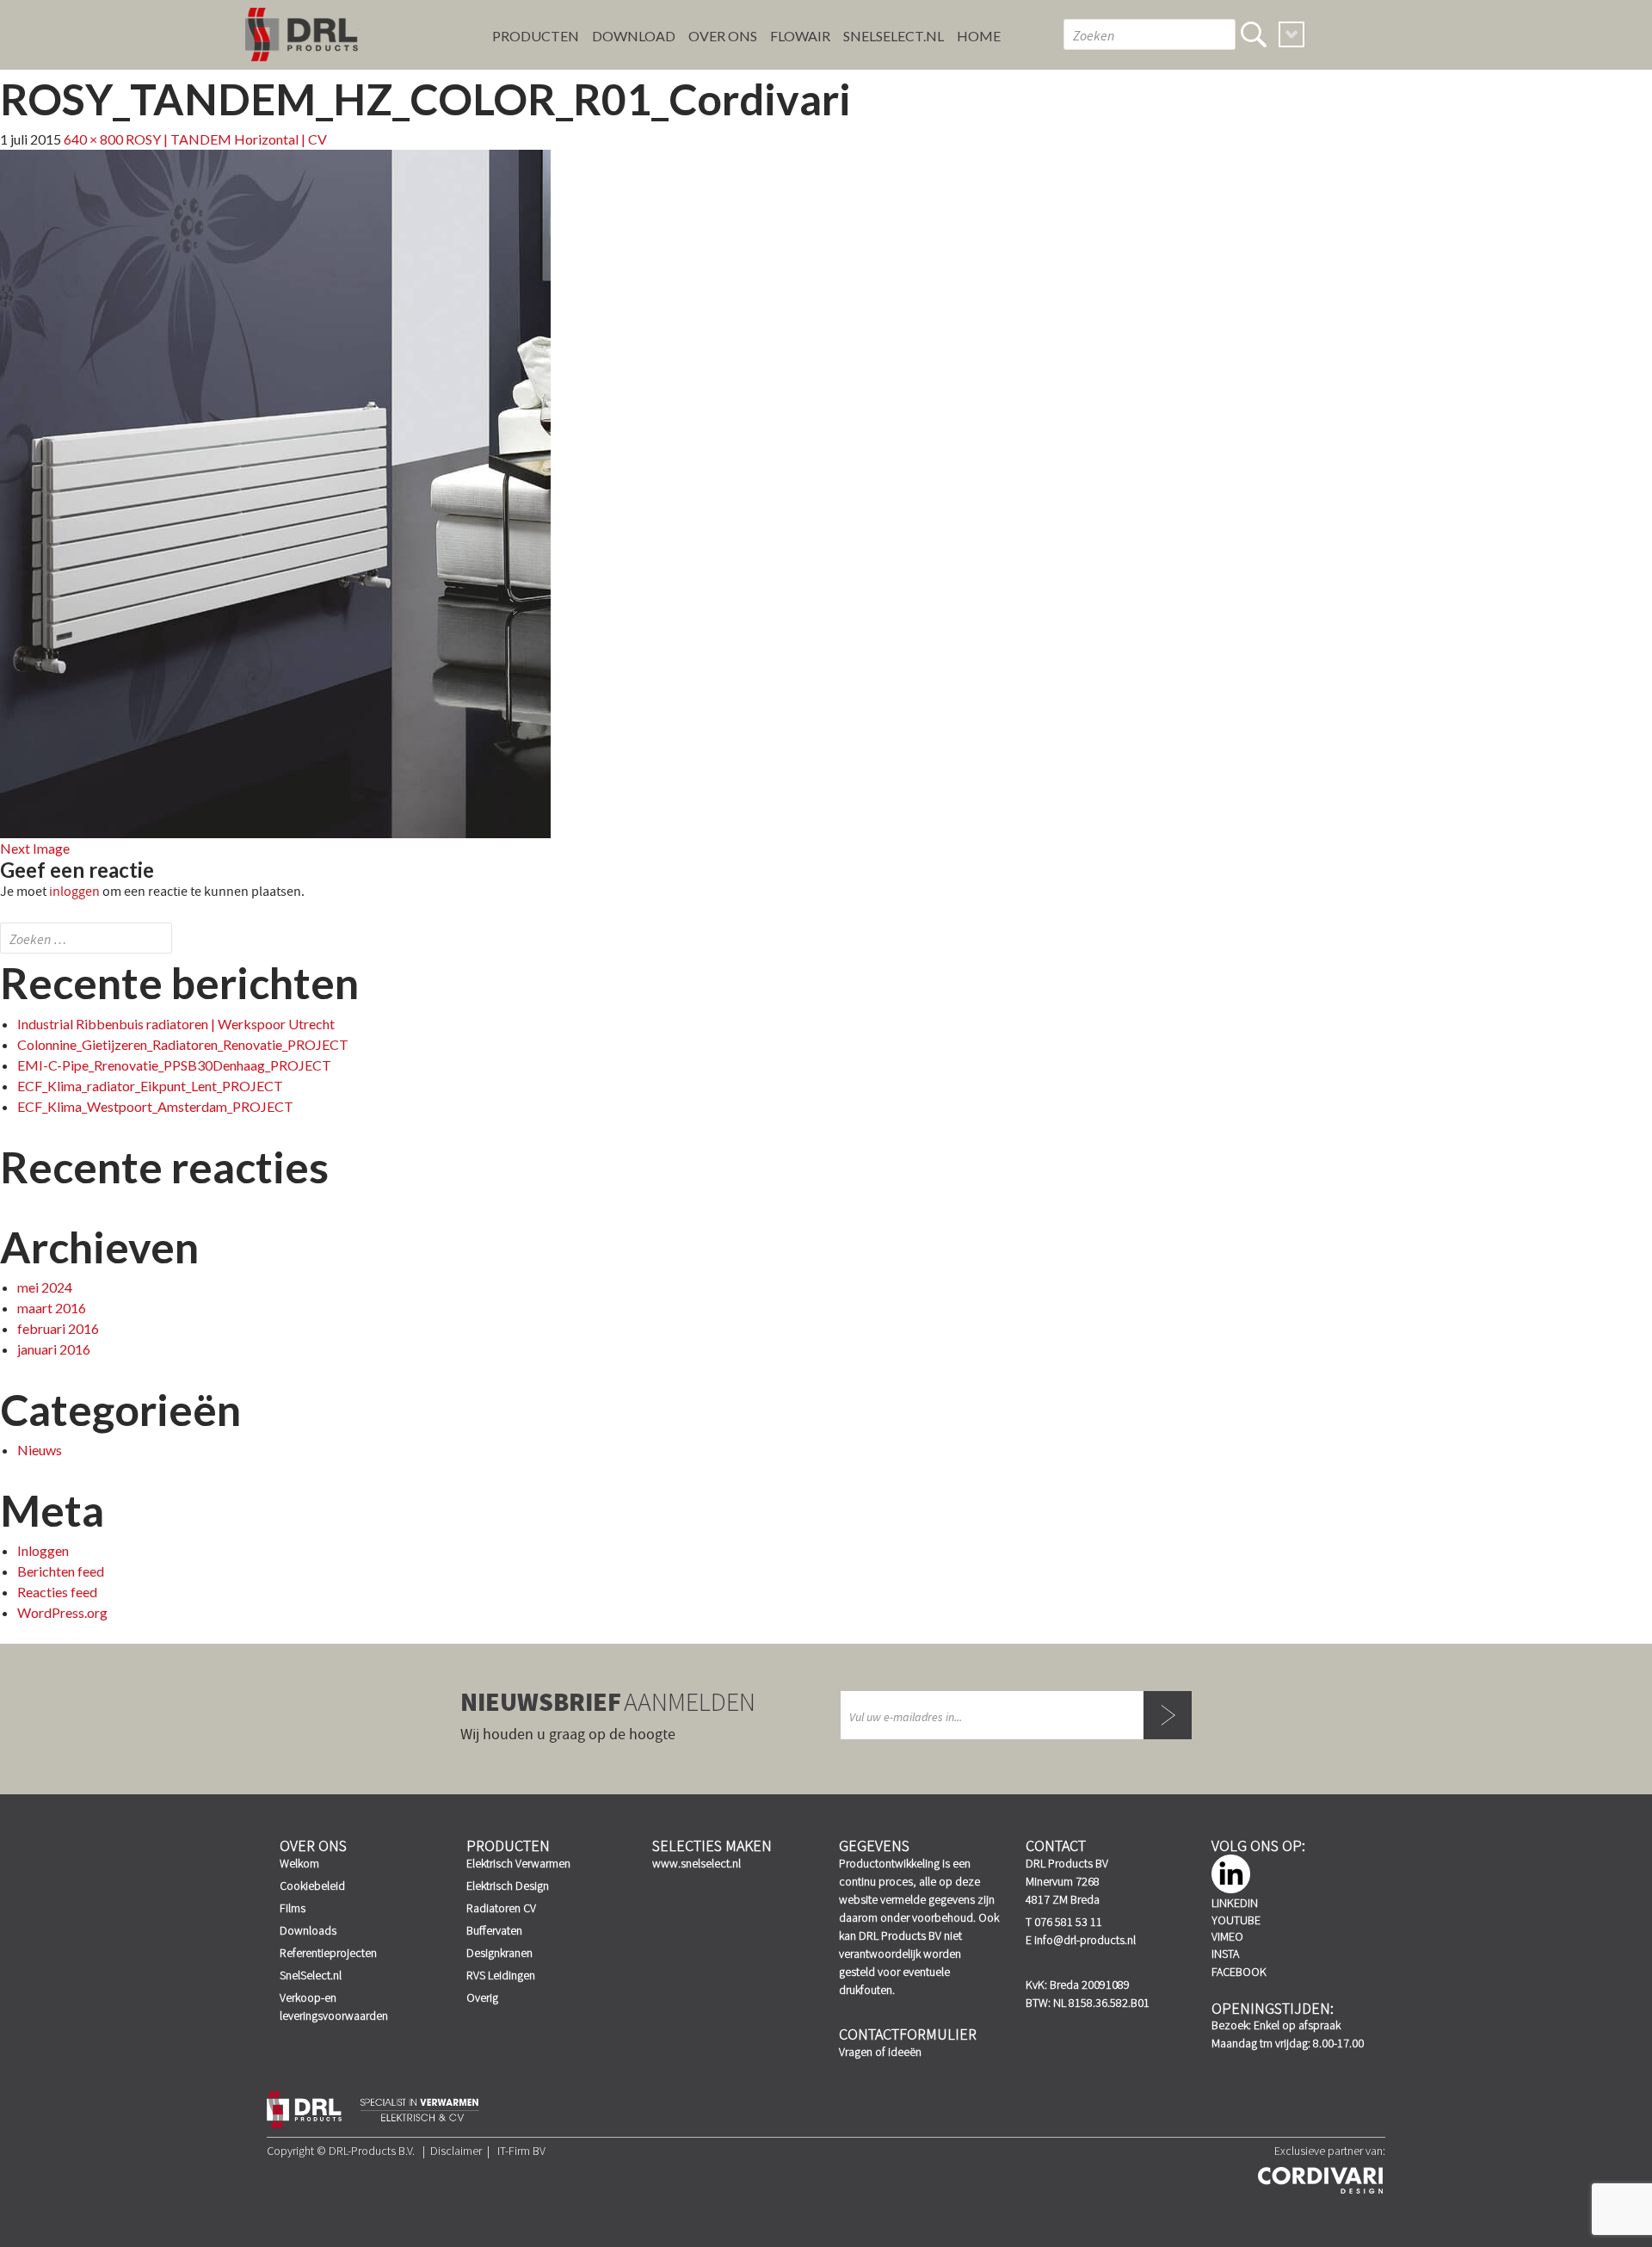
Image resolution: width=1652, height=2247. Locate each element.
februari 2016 (58, 1328)
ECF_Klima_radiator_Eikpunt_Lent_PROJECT (150, 1086)
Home (979, 36)
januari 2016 (54, 1349)
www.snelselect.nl (697, 1863)
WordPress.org (62, 1612)
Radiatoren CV (501, 1908)
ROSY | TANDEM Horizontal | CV (226, 139)
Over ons (723, 36)
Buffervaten (494, 1930)
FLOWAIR (800, 36)
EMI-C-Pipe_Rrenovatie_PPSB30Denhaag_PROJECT (174, 1065)
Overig (482, 1997)
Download (634, 36)
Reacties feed (57, 1592)
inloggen (74, 892)
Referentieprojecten (328, 1953)
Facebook (1239, 1972)
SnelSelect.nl (311, 1975)
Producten (536, 36)
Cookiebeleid (312, 1886)
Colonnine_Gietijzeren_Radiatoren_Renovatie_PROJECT (183, 1044)
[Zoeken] (1254, 34)
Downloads (308, 1930)
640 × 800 (93, 139)
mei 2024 (45, 1287)
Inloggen (43, 1550)
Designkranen (499, 1953)
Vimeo (1227, 1936)
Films (293, 1908)
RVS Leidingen (501, 1975)
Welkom (299, 1863)
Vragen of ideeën (880, 2052)
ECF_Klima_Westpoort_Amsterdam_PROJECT (155, 1106)
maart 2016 (52, 1308)
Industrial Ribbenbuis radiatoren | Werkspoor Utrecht (176, 1024)
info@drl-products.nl (1085, 1940)
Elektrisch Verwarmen (518, 1863)
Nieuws (40, 1450)
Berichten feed (61, 1571)
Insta (1225, 1954)
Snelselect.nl (894, 36)
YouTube (1236, 1920)
